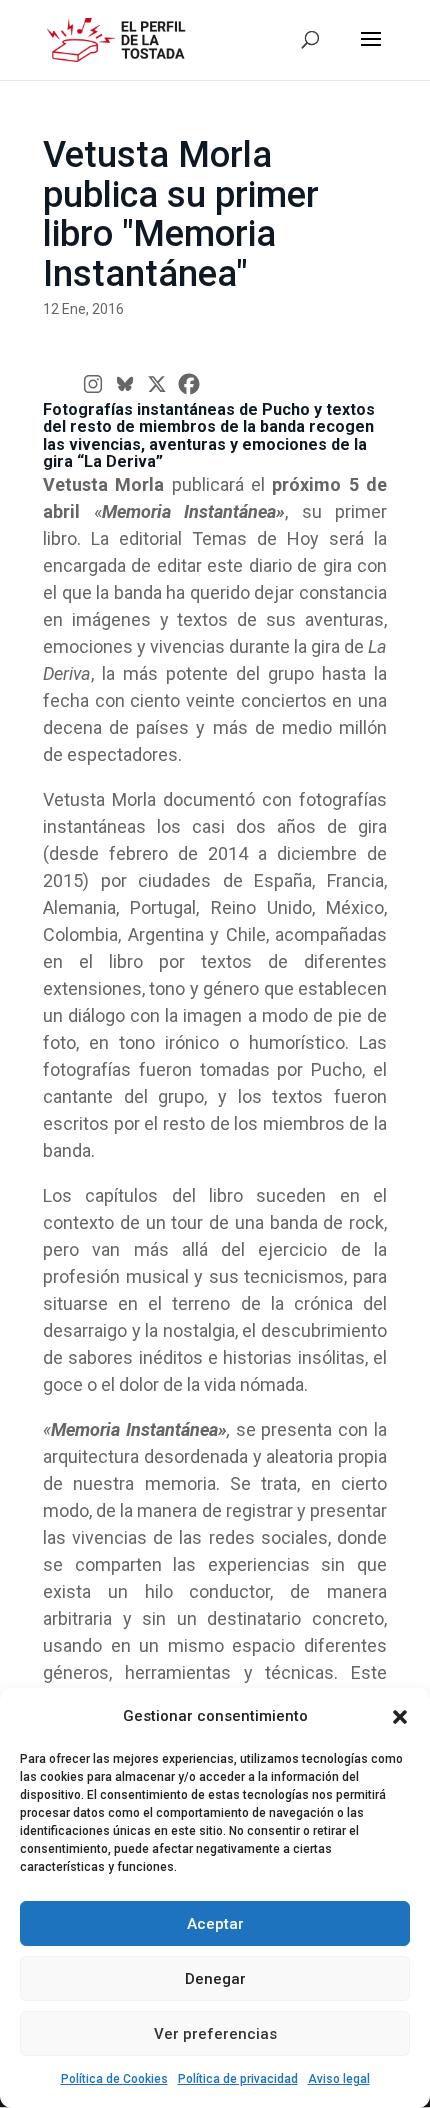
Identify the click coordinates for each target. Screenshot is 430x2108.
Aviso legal (339, 2079)
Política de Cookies (114, 2079)
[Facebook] (189, 384)
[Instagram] (93, 384)
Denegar (215, 1979)
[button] (400, 1717)
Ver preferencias (215, 2034)
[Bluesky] (125, 384)
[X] (157, 384)
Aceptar (215, 1924)
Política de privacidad (238, 2079)
